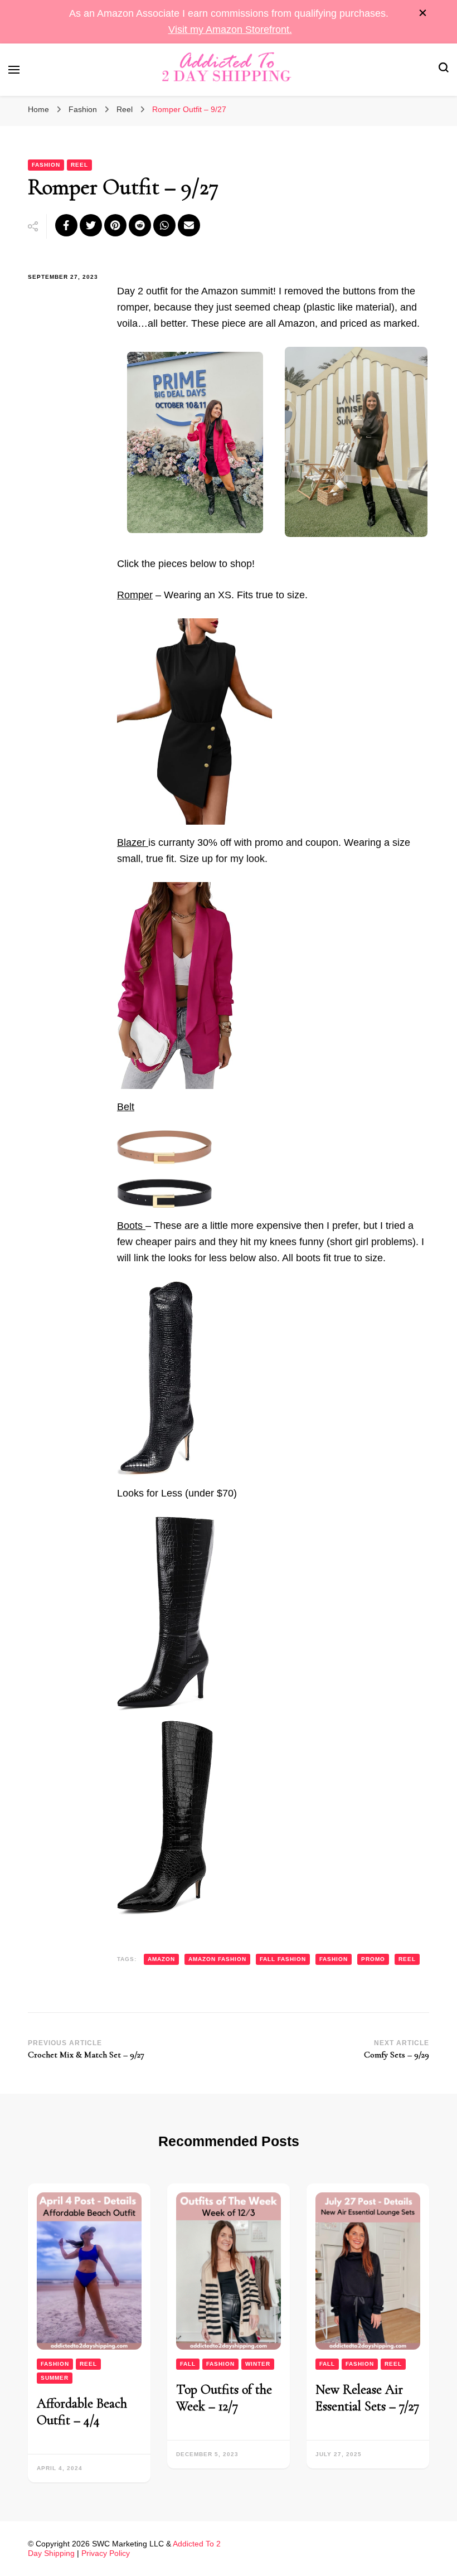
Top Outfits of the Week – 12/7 (224, 2398)
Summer (55, 2378)
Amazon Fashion (217, 1959)
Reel (79, 165)
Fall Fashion (283, 1959)
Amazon (161, 1959)
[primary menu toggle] (14, 70)
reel (407, 1959)
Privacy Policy (106, 2553)
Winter (258, 2364)
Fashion (46, 165)
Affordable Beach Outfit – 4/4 (82, 2412)
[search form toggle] (444, 69)
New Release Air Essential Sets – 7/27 (367, 2398)
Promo (373, 1959)
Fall (188, 2364)
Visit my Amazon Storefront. (230, 30)
